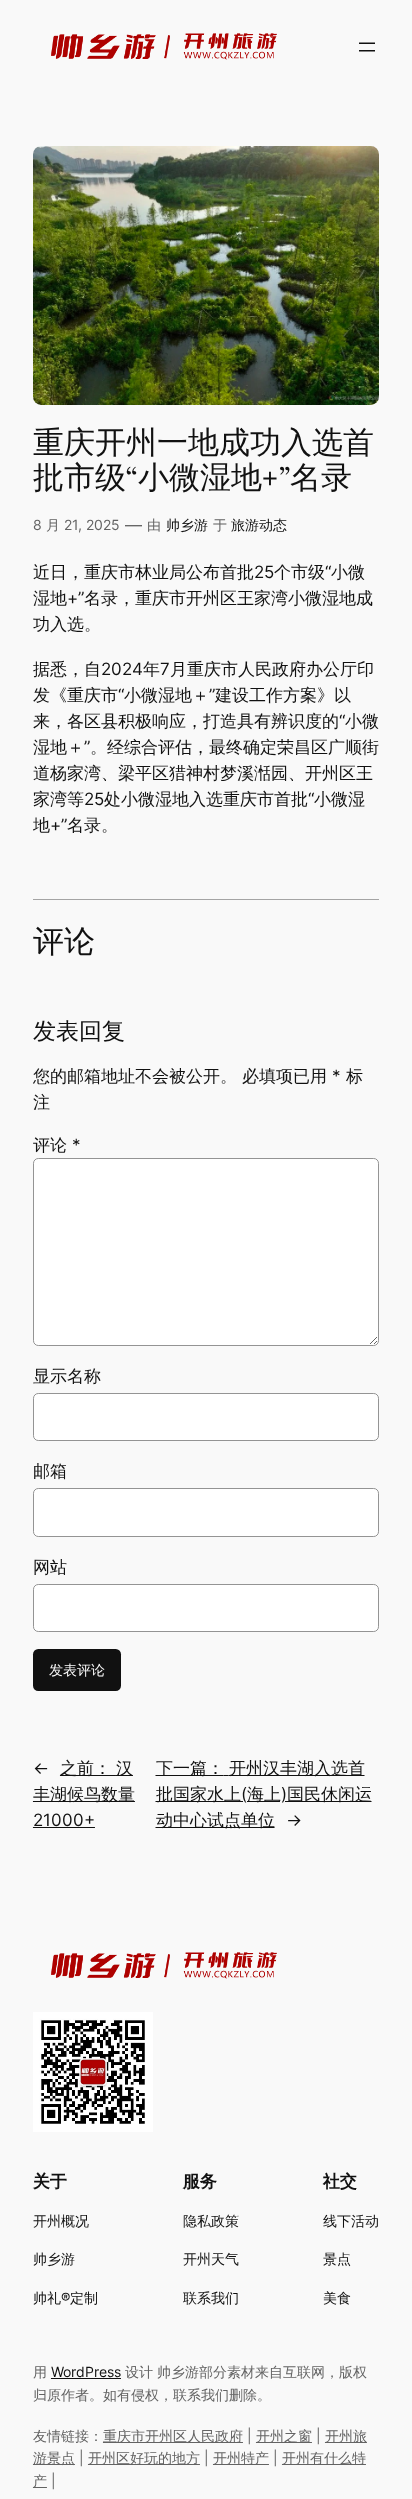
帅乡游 (187, 524)
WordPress (86, 2371)
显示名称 (67, 1376)
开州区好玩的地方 (144, 2457)
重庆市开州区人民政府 (173, 2435)
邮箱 (50, 1471)
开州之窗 (284, 2435)
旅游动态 (259, 524)
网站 (50, 1567)
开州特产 (241, 2457)
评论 (57, 1145)
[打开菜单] (367, 47)
